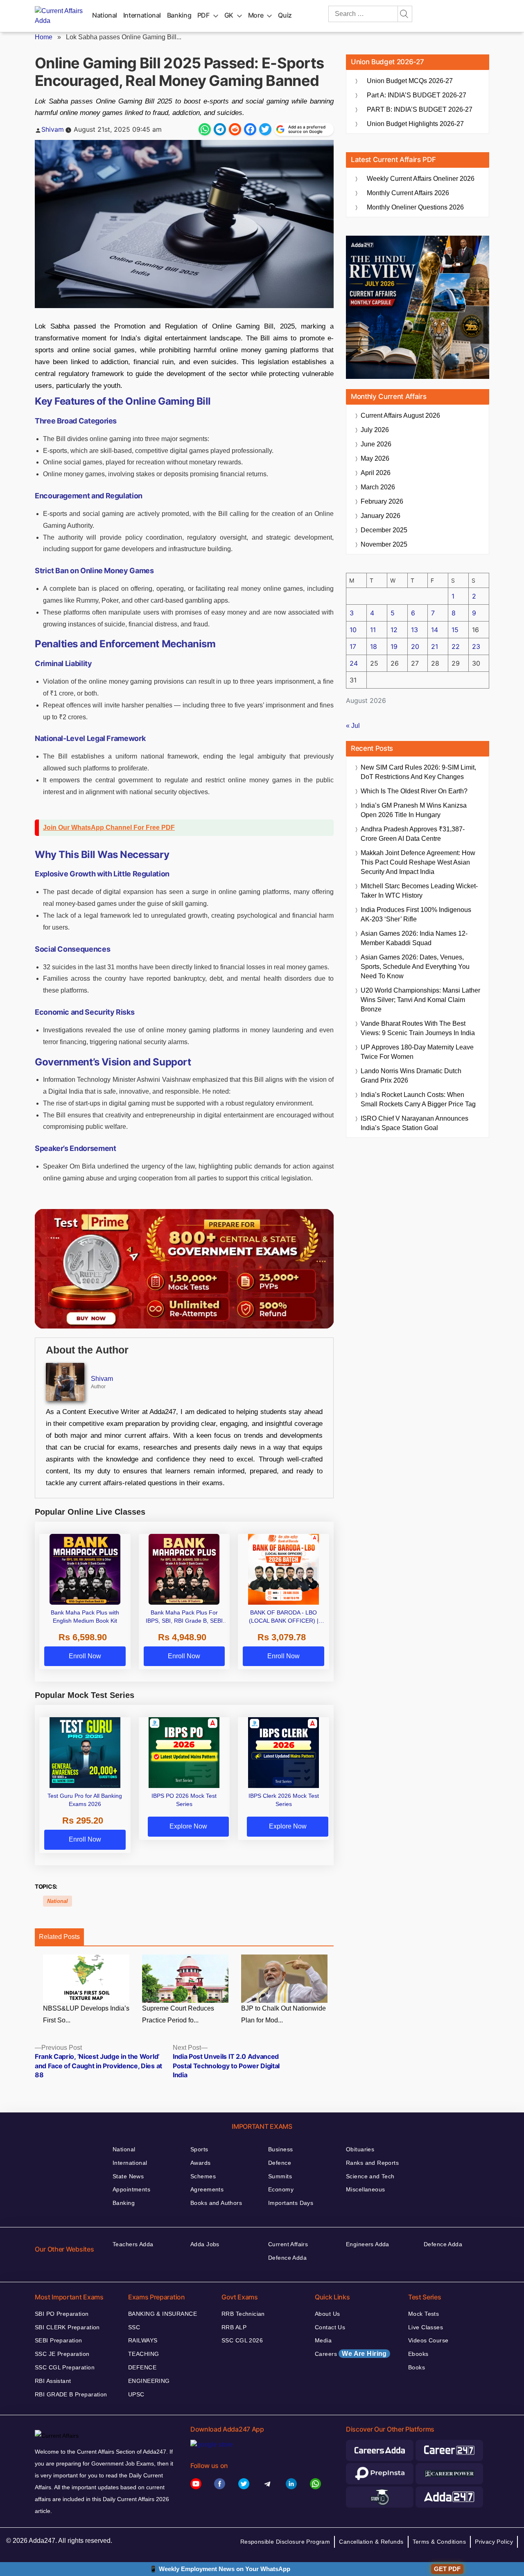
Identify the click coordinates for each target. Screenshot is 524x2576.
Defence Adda (287, 2258)
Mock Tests (423, 2314)
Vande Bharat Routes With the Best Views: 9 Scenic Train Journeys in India (418, 1028)
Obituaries (360, 2149)
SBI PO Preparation (62, 2314)
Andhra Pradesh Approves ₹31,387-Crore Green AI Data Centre (413, 834)
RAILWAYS (143, 2340)
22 (456, 646)
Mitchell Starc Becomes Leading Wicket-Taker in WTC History (419, 891)
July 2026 (375, 430)
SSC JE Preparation (62, 2354)
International (142, 15)
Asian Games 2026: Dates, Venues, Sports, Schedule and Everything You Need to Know (415, 967)
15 (455, 630)
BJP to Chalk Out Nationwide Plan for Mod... (283, 2014)
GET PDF (447, 2569)
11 (373, 630)
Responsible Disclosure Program (285, 2542)
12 (394, 630)
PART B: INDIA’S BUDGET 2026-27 (420, 109)
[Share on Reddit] (235, 129)
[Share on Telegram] (220, 129)
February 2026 (382, 501)
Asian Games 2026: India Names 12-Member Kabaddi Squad (414, 938)
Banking (179, 15)
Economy (281, 2189)
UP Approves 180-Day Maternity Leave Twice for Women (417, 1052)
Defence (280, 2163)
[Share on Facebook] (250, 129)
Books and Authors (216, 2203)
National (105, 15)
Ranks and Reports (372, 2163)
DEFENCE (142, 2367)
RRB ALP (234, 2327)
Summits (280, 2176)
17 (353, 646)
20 (415, 646)
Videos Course (428, 2340)
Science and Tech (370, 2176)
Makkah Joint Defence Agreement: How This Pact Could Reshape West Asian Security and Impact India (418, 862)
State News (128, 2176)
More (256, 15)
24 (354, 663)
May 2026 (375, 458)
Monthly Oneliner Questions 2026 (415, 207)
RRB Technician (243, 2314)
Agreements (207, 2189)
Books (417, 2367)
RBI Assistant (53, 2381)
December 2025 (384, 530)
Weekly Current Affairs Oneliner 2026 (421, 179)
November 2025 (384, 544)
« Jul (353, 726)
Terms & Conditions (439, 2542)
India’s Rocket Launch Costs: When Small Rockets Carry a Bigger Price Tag (418, 1099)
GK (229, 15)
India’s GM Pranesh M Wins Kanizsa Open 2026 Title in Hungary (414, 810)
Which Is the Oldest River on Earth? (414, 791)
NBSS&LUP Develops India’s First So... (86, 2014)
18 (374, 646)
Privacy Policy (494, 2542)
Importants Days (291, 2203)
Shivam (53, 129)
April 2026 (376, 473)
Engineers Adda (368, 2244)
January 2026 (381, 516)
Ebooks (418, 2354)
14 (435, 630)
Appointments (131, 2189)
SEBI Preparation (59, 2340)
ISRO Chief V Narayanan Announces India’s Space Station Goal (414, 1123)
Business (280, 2149)
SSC (134, 2327)
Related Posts (59, 1937)
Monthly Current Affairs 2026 (408, 193)
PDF (203, 15)
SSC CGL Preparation (65, 2367)
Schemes (203, 2176)
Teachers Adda (133, 2244)
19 (394, 646)
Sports (199, 2149)
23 (476, 646)
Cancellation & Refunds (371, 2542)
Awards (201, 2163)
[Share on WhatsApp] (205, 129)
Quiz (285, 15)
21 (435, 646)
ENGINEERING (149, 2381)
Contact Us (330, 2327)
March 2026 (378, 487)
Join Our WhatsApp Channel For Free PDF (109, 828)
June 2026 (376, 444)
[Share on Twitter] (265, 129)
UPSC (136, 2394)
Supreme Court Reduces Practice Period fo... (178, 2014)
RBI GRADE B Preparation (71, 2394)
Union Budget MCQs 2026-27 (410, 81)
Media (323, 2340)
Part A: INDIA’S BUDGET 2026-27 (417, 95)
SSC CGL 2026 (242, 2340)
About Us (327, 2314)
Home (44, 37)
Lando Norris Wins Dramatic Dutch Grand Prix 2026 (411, 1076)
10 (353, 630)
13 (414, 630)
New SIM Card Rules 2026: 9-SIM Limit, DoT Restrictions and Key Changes (418, 772)
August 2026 (400, 415)
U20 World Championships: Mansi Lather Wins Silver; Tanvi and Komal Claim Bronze (420, 1000)
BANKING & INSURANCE (163, 2314)
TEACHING (143, 2354)
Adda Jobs (205, 2244)
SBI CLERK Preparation (67, 2327)
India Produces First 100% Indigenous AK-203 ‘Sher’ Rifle (416, 914)
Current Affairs (288, 2244)
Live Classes (426, 2327)
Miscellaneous (365, 2189)
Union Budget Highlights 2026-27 (415, 124)
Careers (351, 2354)
